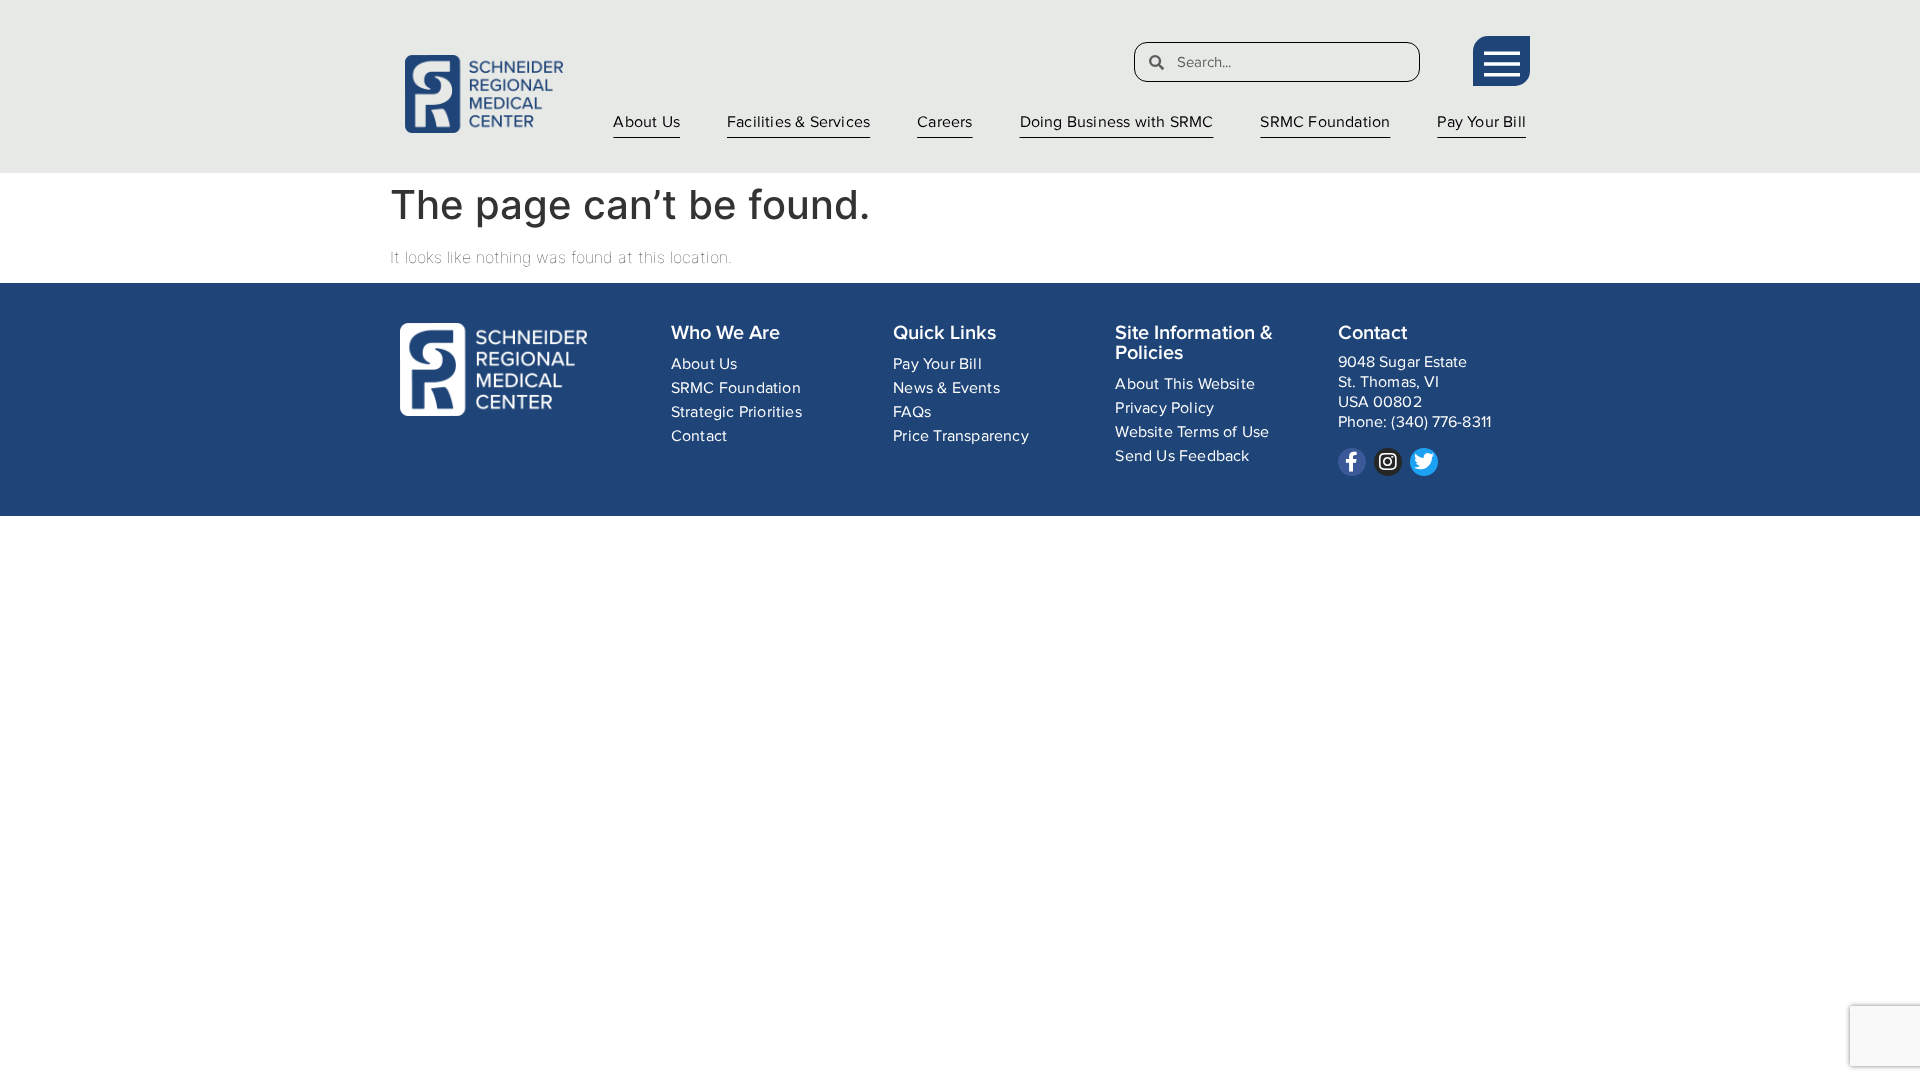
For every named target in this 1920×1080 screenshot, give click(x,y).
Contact (699, 436)
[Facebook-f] (1352, 462)
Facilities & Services (798, 122)
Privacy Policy (1164, 408)
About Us (646, 122)
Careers (944, 122)
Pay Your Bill (1481, 122)
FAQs (912, 412)
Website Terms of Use (1192, 432)
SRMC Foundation (1325, 122)
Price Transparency (961, 436)
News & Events (946, 388)
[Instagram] (1388, 462)
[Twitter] (1424, 462)
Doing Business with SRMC (1117, 122)
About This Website (1185, 384)
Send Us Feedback (1182, 456)
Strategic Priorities (736, 412)
